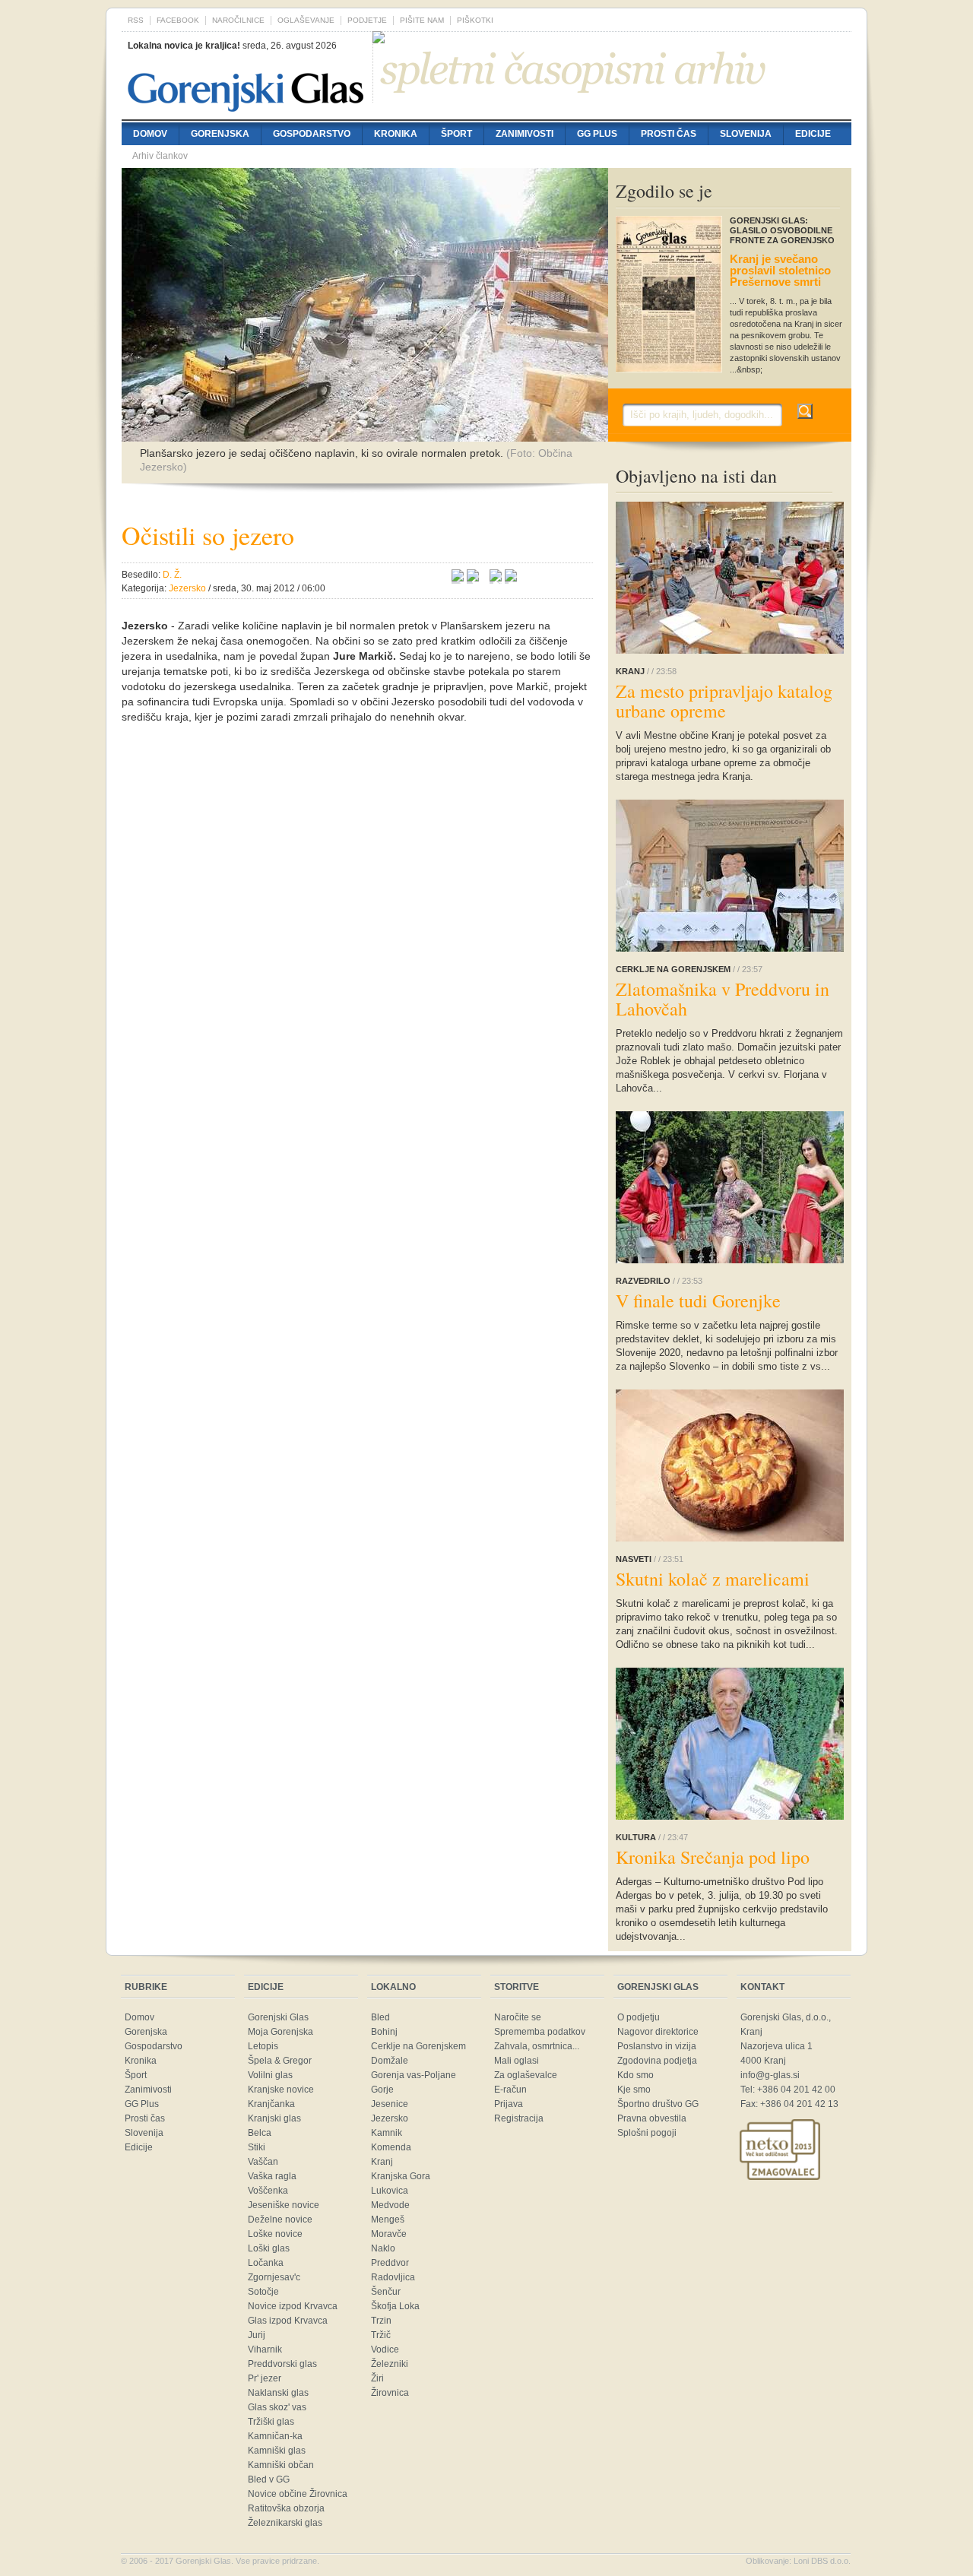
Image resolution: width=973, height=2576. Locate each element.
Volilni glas (270, 2075)
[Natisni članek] (511, 578)
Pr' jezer (265, 2378)
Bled (380, 2017)
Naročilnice (238, 20)
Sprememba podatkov (540, 2032)
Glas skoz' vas (277, 2407)
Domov (150, 134)
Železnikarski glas (285, 2523)
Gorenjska (220, 134)
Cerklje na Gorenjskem (418, 2046)
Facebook (178, 20)
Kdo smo (635, 2075)
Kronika (396, 134)
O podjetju (639, 2017)
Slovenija (746, 134)
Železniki (390, 2364)
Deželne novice (280, 2220)
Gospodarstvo (312, 134)
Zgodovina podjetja (657, 2061)
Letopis (263, 2046)
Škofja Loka (395, 2306)
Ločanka (266, 2263)
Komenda (391, 2147)
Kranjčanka (271, 2104)
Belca (260, 2133)
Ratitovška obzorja (286, 2508)
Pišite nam (422, 20)
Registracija (519, 2118)
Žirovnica (390, 2393)
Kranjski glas (274, 2118)
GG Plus (597, 134)
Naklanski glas (278, 2393)
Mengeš (388, 2220)
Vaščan (263, 2162)
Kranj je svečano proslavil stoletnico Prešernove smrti (780, 270)
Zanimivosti (525, 134)
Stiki (257, 2147)
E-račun (510, 2090)
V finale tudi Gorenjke (698, 1301)
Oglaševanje (306, 20)
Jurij (257, 2335)
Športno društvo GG (658, 2104)
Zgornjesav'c (274, 2277)
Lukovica (390, 2191)
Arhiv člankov (160, 156)
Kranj (382, 2162)
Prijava (509, 2104)
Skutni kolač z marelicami (713, 1579)
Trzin (381, 2321)
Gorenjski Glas (278, 2017)
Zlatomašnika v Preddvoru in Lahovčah (723, 999)
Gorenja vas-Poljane (414, 2075)
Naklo (383, 2248)
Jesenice (390, 2104)
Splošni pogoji (647, 2133)
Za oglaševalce (526, 2075)
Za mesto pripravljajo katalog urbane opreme (724, 701)
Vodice (385, 2349)
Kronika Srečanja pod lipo (713, 1857)
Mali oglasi (517, 2061)
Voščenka (268, 2191)
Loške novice (275, 2234)
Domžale (390, 2061)
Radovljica (393, 2277)
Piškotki (475, 20)
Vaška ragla (272, 2176)
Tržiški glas (271, 2422)
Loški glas (269, 2248)
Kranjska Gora (401, 2176)
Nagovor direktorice (658, 2032)
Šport (456, 134)
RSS (136, 20)
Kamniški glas (277, 2451)
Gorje (382, 2090)
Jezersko (390, 2118)
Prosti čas (669, 134)
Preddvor (390, 2263)
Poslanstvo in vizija (657, 2046)
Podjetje (367, 20)
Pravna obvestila (652, 2118)
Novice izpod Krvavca (293, 2306)
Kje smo (634, 2090)
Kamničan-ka (275, 2436)
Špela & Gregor (280, 2061)
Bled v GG (269, 2479)
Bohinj (384, 2032)
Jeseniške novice (284, 2205)
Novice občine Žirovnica (298, 2494)
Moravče (389, 2234)
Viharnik (265, 2349)
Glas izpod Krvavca (288, 2321)
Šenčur (386, 2292)
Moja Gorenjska (280, 2032)
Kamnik (387, 2133)
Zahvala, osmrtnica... (537, 2046)
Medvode (390, 2205)
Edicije (813, 134)
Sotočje (263, 2292)
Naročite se (518, 2017)
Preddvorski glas (282, 2364)
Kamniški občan (281, 2465)
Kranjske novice (281, 2090)
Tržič (381, 2335)
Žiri (377, 2378)
